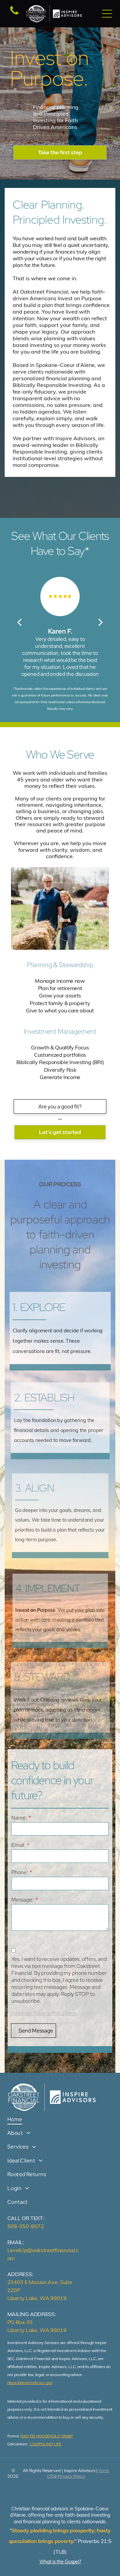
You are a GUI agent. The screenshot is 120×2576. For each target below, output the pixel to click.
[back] (19, 622)
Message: (22, 1900)
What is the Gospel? (60, 2562)
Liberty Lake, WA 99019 (37, 2298)
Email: (18, 1845)
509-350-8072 (26, 2226)
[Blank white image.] (14, 14)
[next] (101, 622)
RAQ (24, 2436)
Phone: (20, 1872)
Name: (19, 1818)
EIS (32, 2436)
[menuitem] (60, 2119)
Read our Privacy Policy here (44, 2013)
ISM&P (67, 2436)
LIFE (57, 2444)
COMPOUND (41, 2444)
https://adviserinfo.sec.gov (30, 2383)
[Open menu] (107, 14)
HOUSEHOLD (48, 2436)
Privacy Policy (71, 2476)
